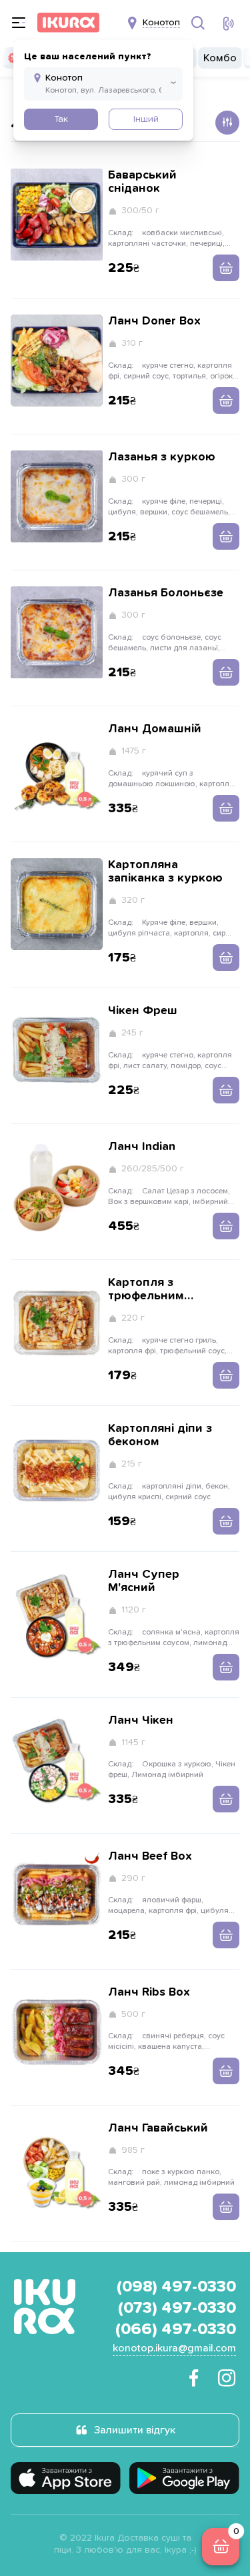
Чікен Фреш (143, 1011)
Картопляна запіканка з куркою (165, 872)
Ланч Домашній (155, 729)
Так (61, 119)
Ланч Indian (142, 1147)
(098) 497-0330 (176, 2287)
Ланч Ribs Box (149, 1992)
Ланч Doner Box (154, 321)
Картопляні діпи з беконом (160, 1435)
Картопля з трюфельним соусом (146, 1290)
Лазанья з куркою (162, 457)
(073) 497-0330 (177, 2308)
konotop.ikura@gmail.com (174, 2348)
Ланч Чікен (141, 1720)
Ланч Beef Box (150, 1856)
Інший (146, 119)
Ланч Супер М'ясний (144, 1581)
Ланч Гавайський (158, 2128)
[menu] (19, 23)
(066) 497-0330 (176, 2329)
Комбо (220, 58)
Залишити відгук (135, 2430)
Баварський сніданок (142, 182)
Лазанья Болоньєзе (166, 593)
